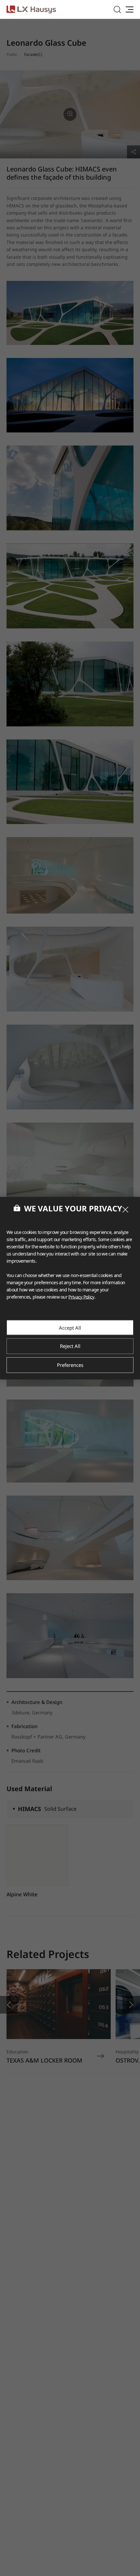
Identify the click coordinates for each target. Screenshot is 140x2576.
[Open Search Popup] (117, 9)
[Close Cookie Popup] (125, 1209)
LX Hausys (31, 9)
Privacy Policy (81, 1296)
